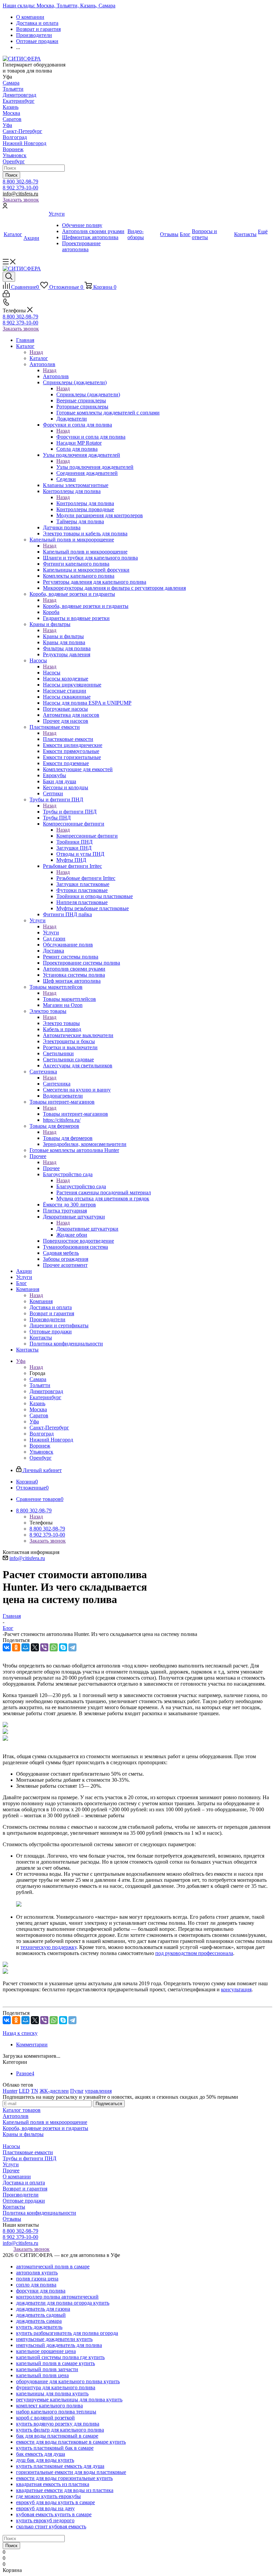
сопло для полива (36, 2285)
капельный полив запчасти (47, 2369)
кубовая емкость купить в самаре (54, 2514)
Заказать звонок (21, 200)
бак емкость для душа (41, 2454)
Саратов (12, 119)
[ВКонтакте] (7, 1647)
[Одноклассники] (16, 1647)
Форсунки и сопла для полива (91, 437)
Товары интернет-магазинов (75, 1114)
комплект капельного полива (49, 2406)
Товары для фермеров (68, 1138)
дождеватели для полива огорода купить (63, 2303)
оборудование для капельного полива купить (68, 2381)
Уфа (7, 125)
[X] (35, 1647)
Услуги (51, 932)
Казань (11, 107)
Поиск (11, 175)
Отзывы (12, 2219)
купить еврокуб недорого (45, 2520)
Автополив (56, 376)
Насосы (52, 673)
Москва (11, 113)
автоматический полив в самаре (53, 2267)
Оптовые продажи (24, 2201)
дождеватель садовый (41, 2315)
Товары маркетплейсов (69, 999)
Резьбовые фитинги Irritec (86, 878)
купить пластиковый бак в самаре (55, 2448)
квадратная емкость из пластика (53, 2484)
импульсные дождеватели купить (54, 2339)
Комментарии (32, 2045)
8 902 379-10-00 (20, 188)
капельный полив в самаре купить (56, 2363)
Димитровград (19, 95)
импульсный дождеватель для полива (59, 2345)
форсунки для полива (41, 2291)
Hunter (10, 2091)
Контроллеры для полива (85, 503)
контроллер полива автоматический (57, 2297)
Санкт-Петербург (22, 131)
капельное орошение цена (46, 2351)
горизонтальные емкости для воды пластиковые (71, 2472)
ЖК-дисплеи (54, 2091)
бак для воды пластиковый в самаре (57, 2436)
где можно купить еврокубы (48, 2496)
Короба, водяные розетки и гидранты (86, 606)
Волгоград (15, 137)
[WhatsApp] (54, 1647)
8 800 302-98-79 (20, 182)
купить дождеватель (39, 2327)
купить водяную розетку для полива (58, 2424)
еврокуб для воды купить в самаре (56, 2502)
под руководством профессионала (194, 1953)
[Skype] (63, 1647)
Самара (11, 83)
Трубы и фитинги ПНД (70, 812)
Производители (21, 2195)
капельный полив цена (42, 2375)
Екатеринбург (19, 101)
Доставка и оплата (24, 2183)
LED (24, 2091)
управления (98, 2091)
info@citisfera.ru (20, 194)
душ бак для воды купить (45, 2460)
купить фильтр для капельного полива (60, 2430)
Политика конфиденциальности (39, 2213)
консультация (236, 1989)
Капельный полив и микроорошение (85, 552)
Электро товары (61, 1023)
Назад (36, 352)
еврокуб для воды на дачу (45, 2508)
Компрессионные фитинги (87, 836)
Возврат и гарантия (25, 2189)
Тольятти (13, 89)
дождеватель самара (39, 2321)
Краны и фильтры (63, 636)
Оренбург (14, 161)
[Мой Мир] (25, 1647)
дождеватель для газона (43, 2309)
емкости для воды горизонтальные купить (64, 2478)
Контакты (14, 2207)
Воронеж (13, 149)
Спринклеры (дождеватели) (88, 394)
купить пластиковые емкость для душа (60, 2466)
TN (35, 2091)
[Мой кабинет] (5, 207)
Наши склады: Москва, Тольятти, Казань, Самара (59, 6)
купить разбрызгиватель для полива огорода (67, 2333)
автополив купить (37, 2273)
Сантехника (57, 1084)
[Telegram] (72, 1647)
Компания (41, 1301)
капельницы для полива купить (52, 2393)
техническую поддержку (48, 1947)
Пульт (77, 2091)
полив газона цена (37, 2279)
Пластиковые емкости (68, 739)
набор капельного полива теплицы (56, 2412)
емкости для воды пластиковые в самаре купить (71, 2442)
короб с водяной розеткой (45, 2418)
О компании (17, 2177)
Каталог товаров (22, 2110)
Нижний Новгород (24, 143)
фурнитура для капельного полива (56, 2387)
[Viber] (44, 1647)
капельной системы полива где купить (60, 2357)
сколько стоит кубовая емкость (51, 2526)
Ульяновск (15, 155)
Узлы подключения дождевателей (95, 467)
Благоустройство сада (81, 1186)
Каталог (39, 358)
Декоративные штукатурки (87, 1229)
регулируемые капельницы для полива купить (69, 2400)
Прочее (51, 1168)
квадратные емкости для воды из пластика (65, 2490)
